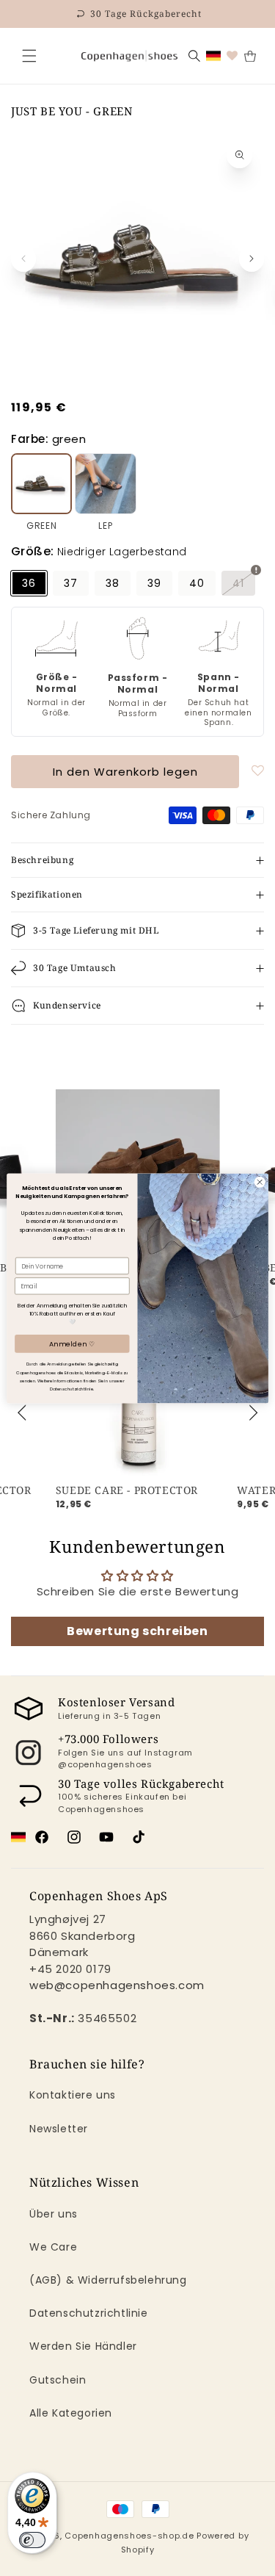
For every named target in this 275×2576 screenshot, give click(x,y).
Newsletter (59, 2129)
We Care (53, 2247)
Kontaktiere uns (73, 2095)
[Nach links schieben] (23, 259)
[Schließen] (29, 56)
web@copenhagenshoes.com (117, 1985)
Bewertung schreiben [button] (137, 1631)
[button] (29, 56)
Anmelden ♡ (72, 1344)
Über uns (54, 2214)
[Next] (252, 1413)
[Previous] (23, 1413)
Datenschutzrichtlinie (89, 2313)
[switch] (32, 2540)
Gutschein (58, 2380)
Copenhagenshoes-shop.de (129, 2536)
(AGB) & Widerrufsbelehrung (108, 2280)
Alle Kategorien (71, 2413)
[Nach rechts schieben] (252, 259)
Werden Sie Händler (83, 2346)
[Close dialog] (260, 1182)
